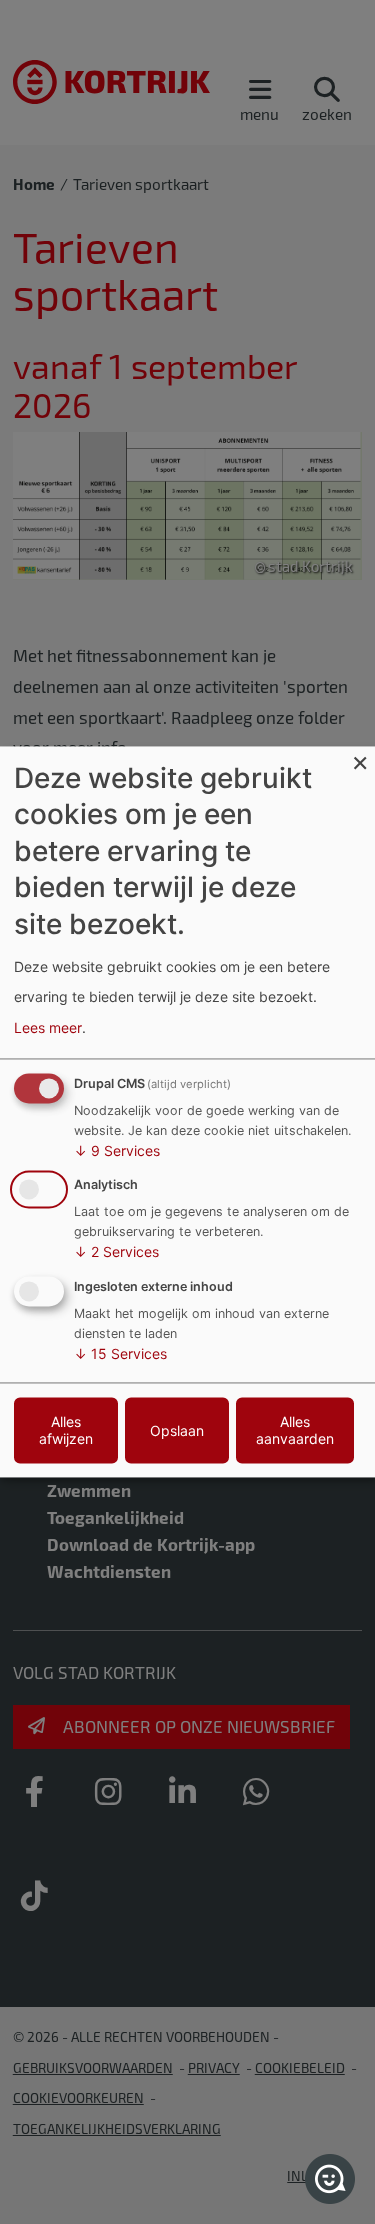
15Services (120, 1354)
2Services (116, 1252)
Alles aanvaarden (295, 1431)
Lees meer (48, 1027)
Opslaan (177, 1430)
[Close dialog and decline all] (360, 758)
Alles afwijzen (66, 1431)
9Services (117, 1150)
